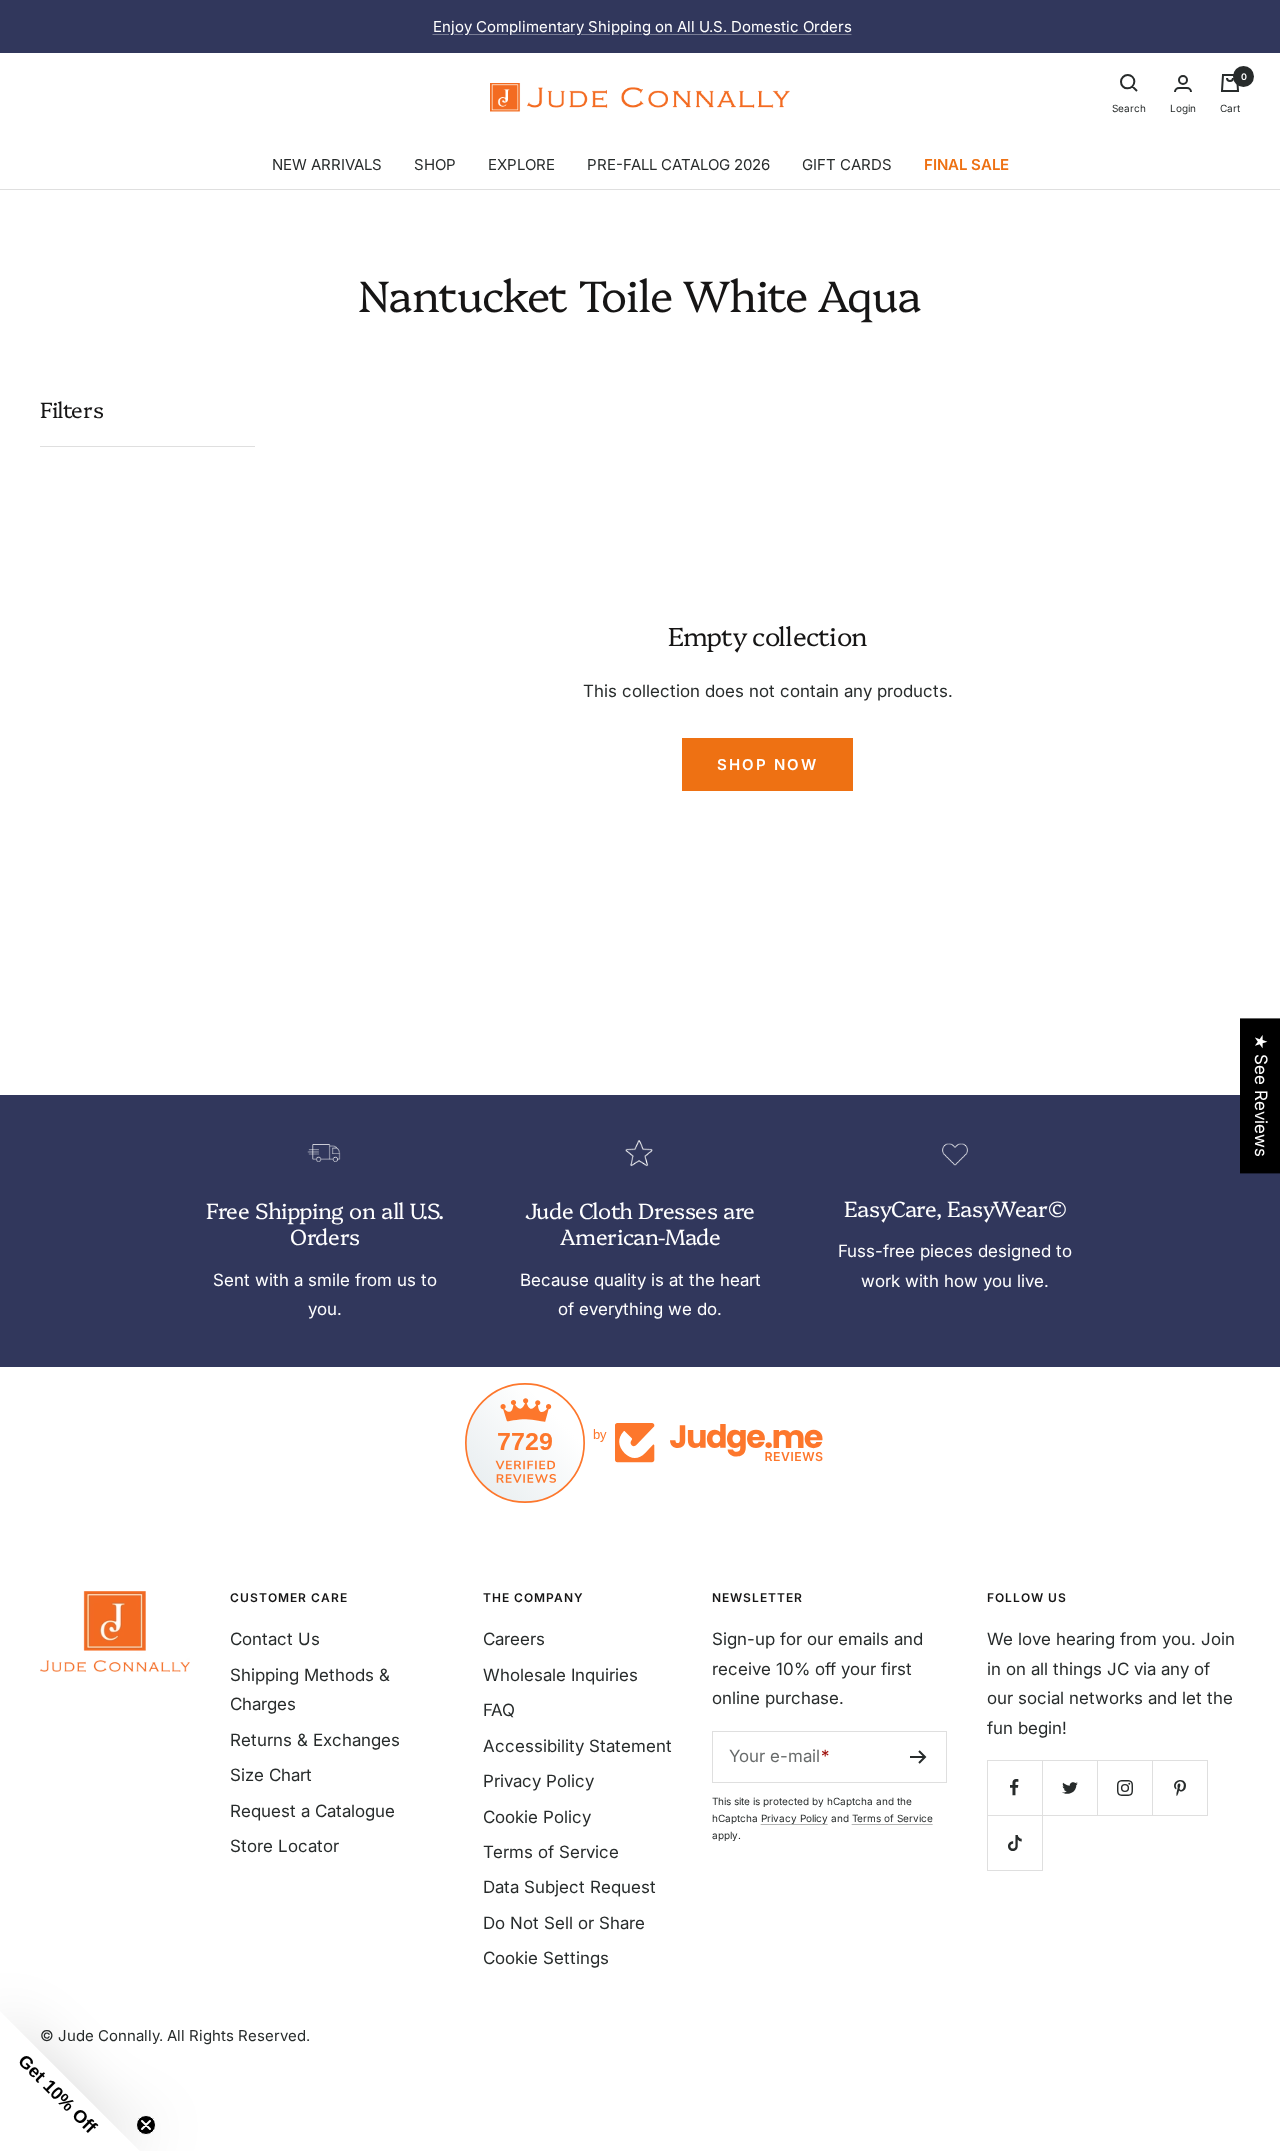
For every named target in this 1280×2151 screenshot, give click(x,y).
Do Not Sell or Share (564, 1923)
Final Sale (966, 164)
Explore (521, 164)
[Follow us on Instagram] (1124, 1787)
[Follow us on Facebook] (1014, 1787)
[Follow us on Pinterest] (1179, 1787)
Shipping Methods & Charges (310, 1689)
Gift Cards (847, 164)
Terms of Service (551, 1852)
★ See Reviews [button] (1261, 1095)
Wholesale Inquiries (560, 1675)
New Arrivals (327, 164)
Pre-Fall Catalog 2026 (678, 164)
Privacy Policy (538, 1781)
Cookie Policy (537, 1817)
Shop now (767, 764)
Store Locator (284, 1846)
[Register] (918, 1757)
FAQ (499, 1710)
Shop (435, 164)
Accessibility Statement (577, 1746)
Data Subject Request (569, 1887)
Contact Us (275, 1639)
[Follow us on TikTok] (1014, 1842)
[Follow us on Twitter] (1069, 1787)
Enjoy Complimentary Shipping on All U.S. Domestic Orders (642, 26)
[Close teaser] (146, 2125)
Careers (514, 1639)
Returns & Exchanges (315, 1740)
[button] (70, 2081)
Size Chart (271, 1775)
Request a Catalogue (312, 1811)
